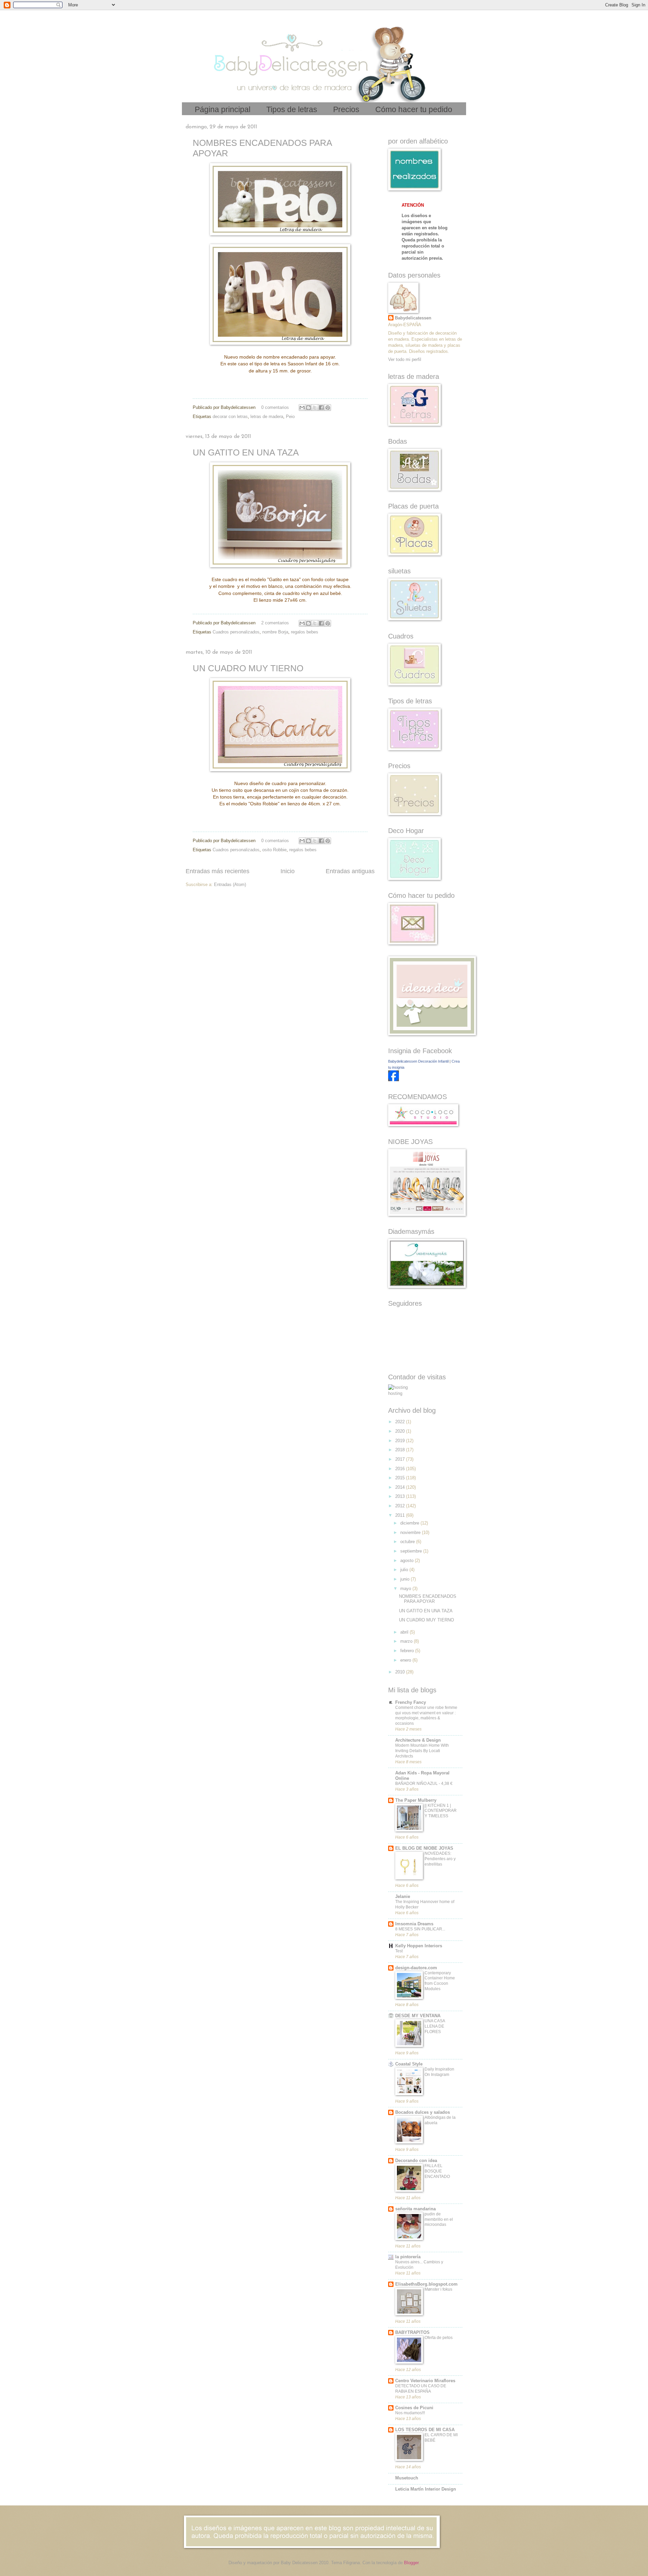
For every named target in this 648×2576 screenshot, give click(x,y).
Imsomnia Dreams (414, 1924)
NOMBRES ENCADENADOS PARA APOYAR (428, 1599)
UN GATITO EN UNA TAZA (246, 452)
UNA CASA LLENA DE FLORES (435, 2026)
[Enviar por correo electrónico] (302, 408)
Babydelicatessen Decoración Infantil (418, 1061)
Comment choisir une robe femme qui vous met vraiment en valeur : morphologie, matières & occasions (426, 1716)
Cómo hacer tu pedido (414, 109)
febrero (408, 1651)
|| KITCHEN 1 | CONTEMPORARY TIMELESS (441, 1811)
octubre (408, 1542)
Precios (346, 109)
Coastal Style (409, 2064)
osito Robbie (274, 850)
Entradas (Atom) (230, 884)
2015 (401, 1478)
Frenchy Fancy (411, 1702)
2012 (401, 1506)
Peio (290, 417)
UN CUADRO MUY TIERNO (248, 668)
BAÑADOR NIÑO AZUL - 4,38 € (424, 1784)
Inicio (288, 871)
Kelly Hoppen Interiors (419, 1946)
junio (406, 1579)
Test (399, 1951)
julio (405, 1570)
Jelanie (403, 1896)
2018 (401, 1450)
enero (406, 1660)
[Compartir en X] (315, 408)
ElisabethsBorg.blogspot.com (426, 2284)
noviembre (411, 1532)
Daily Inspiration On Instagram (439, 2072)
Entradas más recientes (218, 871)
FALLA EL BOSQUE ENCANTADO (437, 2171)
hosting (395, 1393)
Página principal (223, 109)
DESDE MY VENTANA (418, 2016)
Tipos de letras (292, 109)
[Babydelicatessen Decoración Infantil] (394, 1080)
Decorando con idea (416, 2161)
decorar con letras (230, 417)
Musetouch (407, 2478)
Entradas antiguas (350, 871)
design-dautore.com (416, 1968)
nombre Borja (275, 632)
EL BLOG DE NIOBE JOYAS (424, 1848)
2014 (401, 1487)
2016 (401, 1469)
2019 (401, 1441)
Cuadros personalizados (236, 632)
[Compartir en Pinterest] (328, 408)
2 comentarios (275, 623)
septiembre (412, 1551)
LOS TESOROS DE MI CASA (425, 2430)
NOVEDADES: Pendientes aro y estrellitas (440, 1859)
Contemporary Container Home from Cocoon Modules (440, 1981)
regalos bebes (305, 632)
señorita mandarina (415, 2209)
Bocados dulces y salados (423, 2112)
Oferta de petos (439, 2338)
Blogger (411, 2563)
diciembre (410, 1523)
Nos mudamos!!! (410, 2413)
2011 (401, 1515)
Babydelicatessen (413, 318)
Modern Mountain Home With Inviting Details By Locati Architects (422, 1751)
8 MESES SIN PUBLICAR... (420, 1929)
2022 (401, 1422)
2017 (401, 1459)
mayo (406, 1589)
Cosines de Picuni (414, 2408)
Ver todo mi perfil (405, 359)
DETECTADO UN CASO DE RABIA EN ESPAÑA (421, 2389)
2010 (401, 1672)
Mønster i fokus (438, 2289)
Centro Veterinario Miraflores (425, 2381)
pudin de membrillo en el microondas (439, 2219)
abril (405, 1632)
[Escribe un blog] (308, 408)
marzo (407, 1641)
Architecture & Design (418, 1740)
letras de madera (267, 417)
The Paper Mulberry (416, 1800)
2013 (401, 1496)
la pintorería (408, 2257)
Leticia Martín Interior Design (426, 2489)
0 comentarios (275, 407)
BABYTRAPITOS (412, 2332)
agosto (408, 1560)
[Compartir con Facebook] (321, 408)
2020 (401, 1431)
